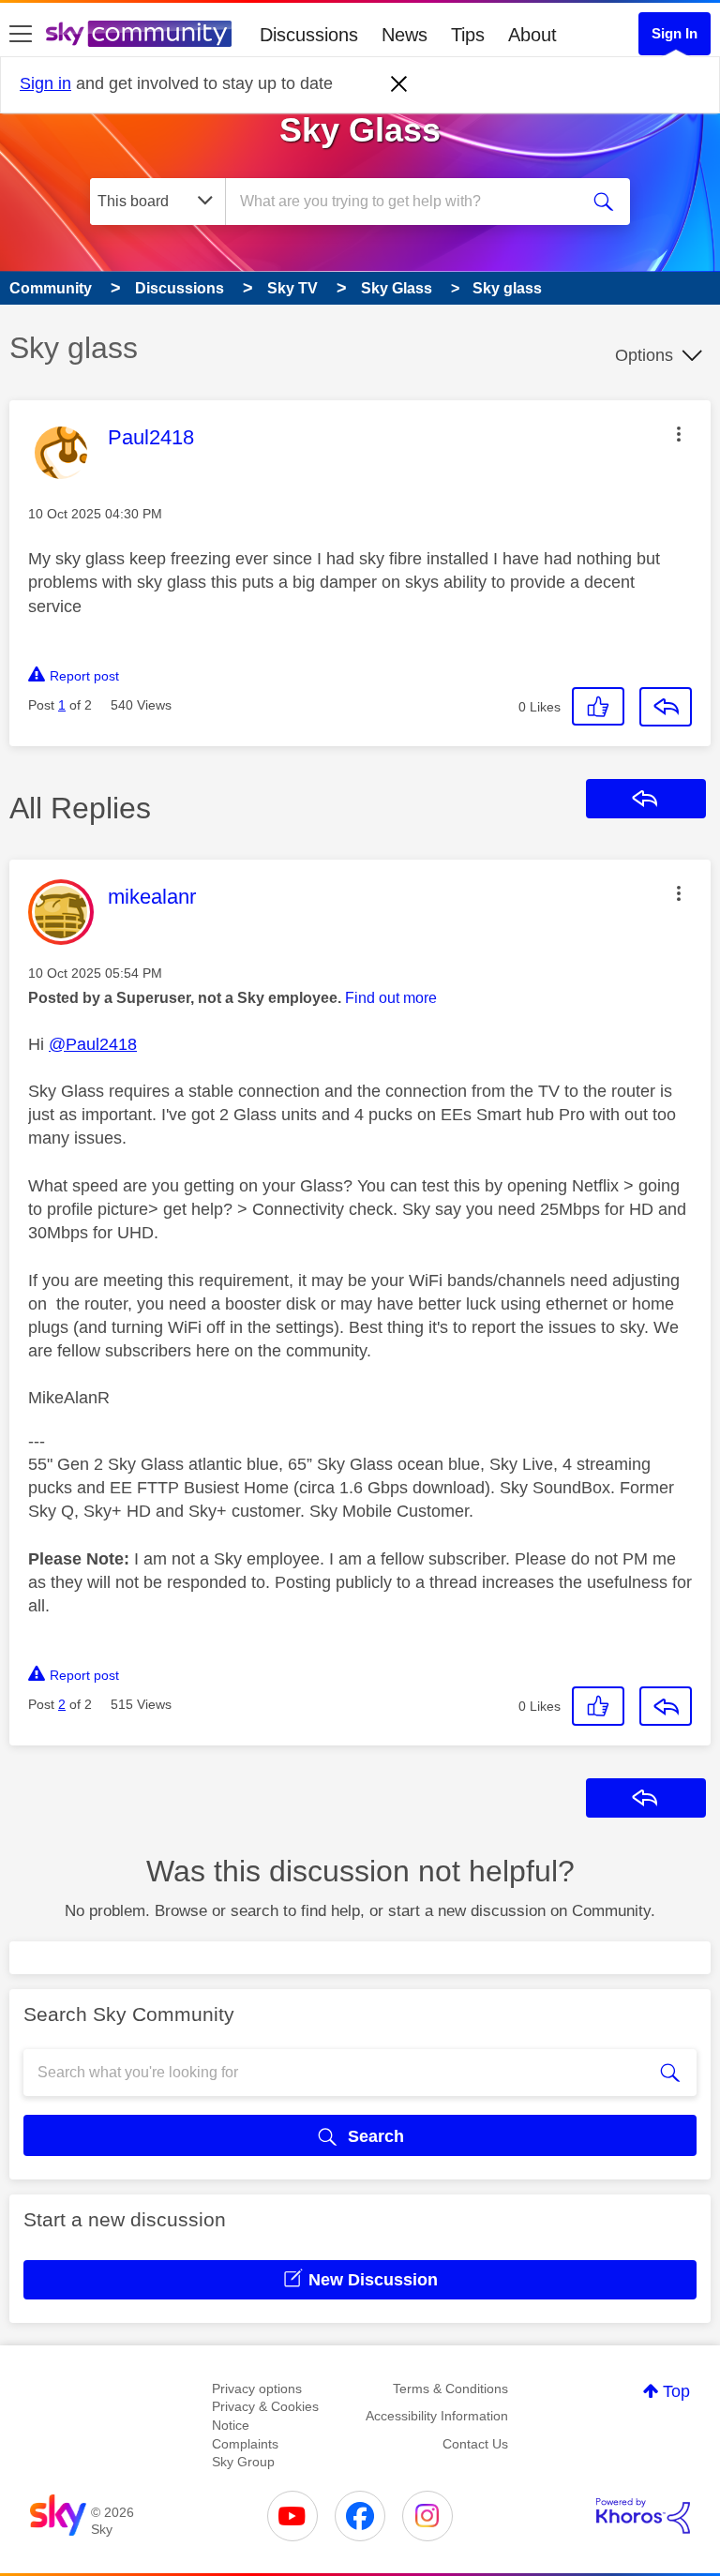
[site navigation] (21, 35)
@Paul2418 (93, 1044)
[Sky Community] (139, 34)
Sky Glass (360, 130)
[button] (679, 434)
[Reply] (666, 707)
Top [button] (676, 2391)
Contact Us (475, 2444)
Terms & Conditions (450, 2389)
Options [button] (644, 355)
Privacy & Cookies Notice (265, 2416)
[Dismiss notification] (399, 84)
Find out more (391, 998)
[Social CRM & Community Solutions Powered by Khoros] (643, 2516)
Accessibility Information (437, 2416)
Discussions (309, 35)
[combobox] (408, 202)
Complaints (245, 2444)
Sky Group (243, 2462)
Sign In (675, 33)
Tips (468, 35)
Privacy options (257, 2389)
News (405, 35)
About (532, 35)
